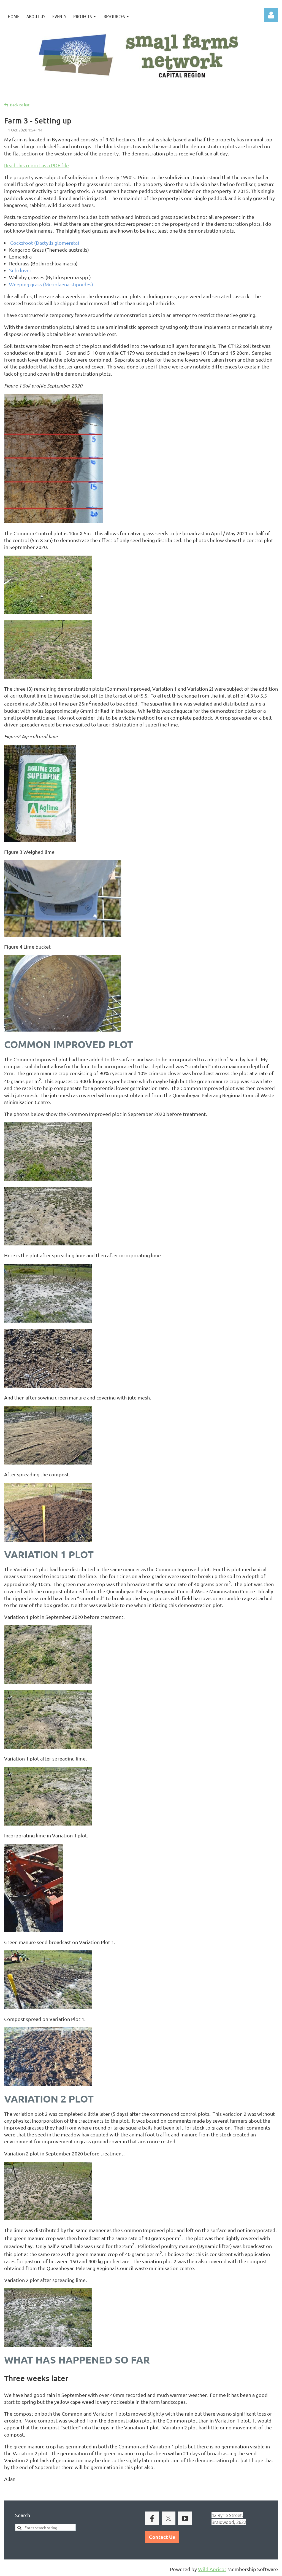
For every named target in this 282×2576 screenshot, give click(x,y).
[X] (169, 2518)
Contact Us (162, 2537)
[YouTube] (185, 2518)
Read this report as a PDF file (36, 165)
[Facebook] (152, 2518)
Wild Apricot (212, 2569)
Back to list (20, 105)
